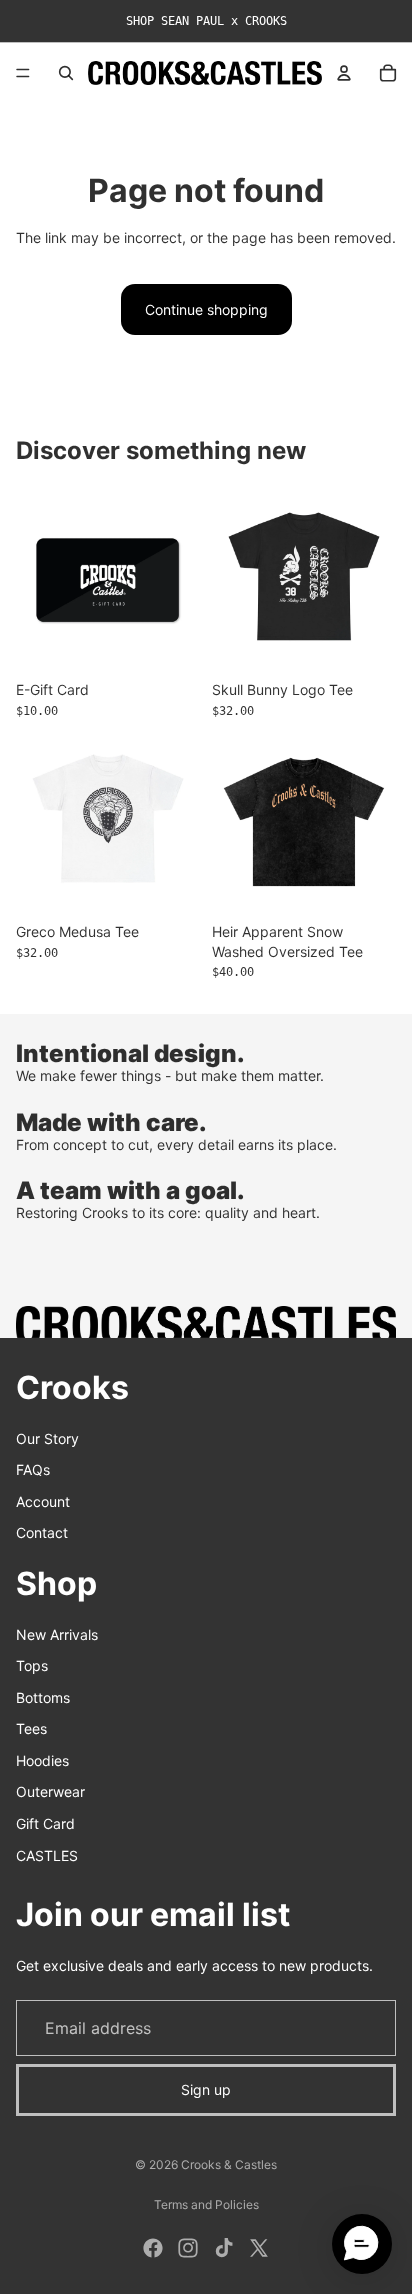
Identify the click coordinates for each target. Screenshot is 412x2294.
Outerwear (50, 1791)
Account (43, 1500)
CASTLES (47, 1854)
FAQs (33, 1469)
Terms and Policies (206, 2204)
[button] (362, 2244)
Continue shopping (206, 309)
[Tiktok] (224, 2248)
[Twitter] (259, 2248)
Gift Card (45, 1823)
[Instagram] (188, 2248)
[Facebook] (153, 2248)
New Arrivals (57, 1633)
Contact (42, 1532)
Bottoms (43, 1696)
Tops (32, 1665)
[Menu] (23, 73)
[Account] (344, 73)
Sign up (206, 2089)
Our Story (47, 1437)
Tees (31, 1728)
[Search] (66, 73)
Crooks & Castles (229, 2164)
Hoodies (42, 1759)
